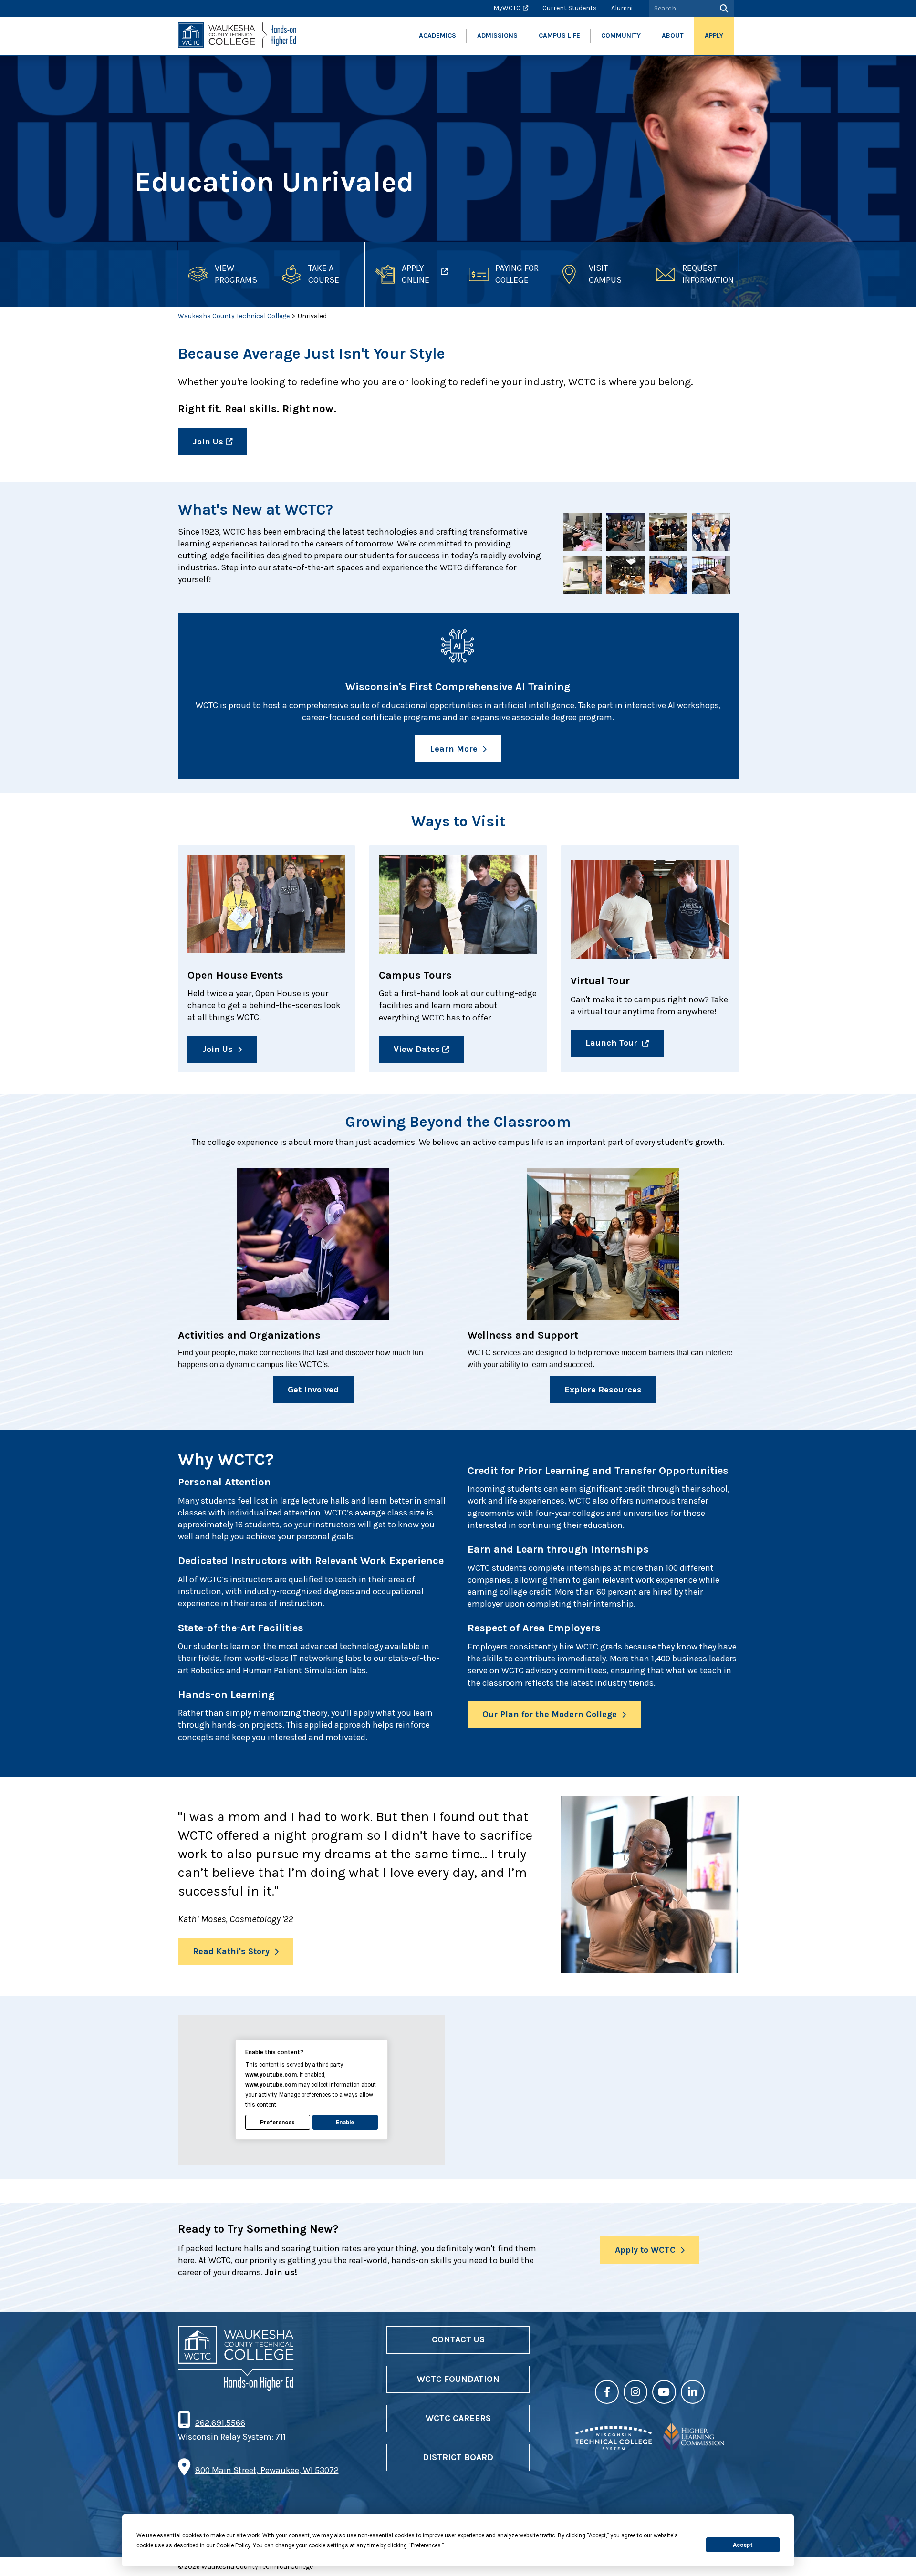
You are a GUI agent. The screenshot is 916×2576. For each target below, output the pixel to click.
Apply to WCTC (645, 2250)
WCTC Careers (458, 2418)
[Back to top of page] (896, 2554)
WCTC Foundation (458, 2379)
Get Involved (313, 1390)
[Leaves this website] (614, 2447)
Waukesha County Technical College (234, 316)
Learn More (454, 749)
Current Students (570, 8)
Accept (743, 2545)
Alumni (622, 8)
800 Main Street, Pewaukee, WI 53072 (267, 2470)
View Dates (417, 1049)
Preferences (277, 2123)
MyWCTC (507, 8)
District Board (458, 2457)
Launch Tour (611, 1043)
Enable (345, 2123)
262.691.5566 (220, 2423)
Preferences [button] (426, 2545)
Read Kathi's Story (231, 1951)
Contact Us (458, 2339)
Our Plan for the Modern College (550, 1714)
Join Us (208, 442)
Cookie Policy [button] (233, 2545)
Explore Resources (603, 1390)
